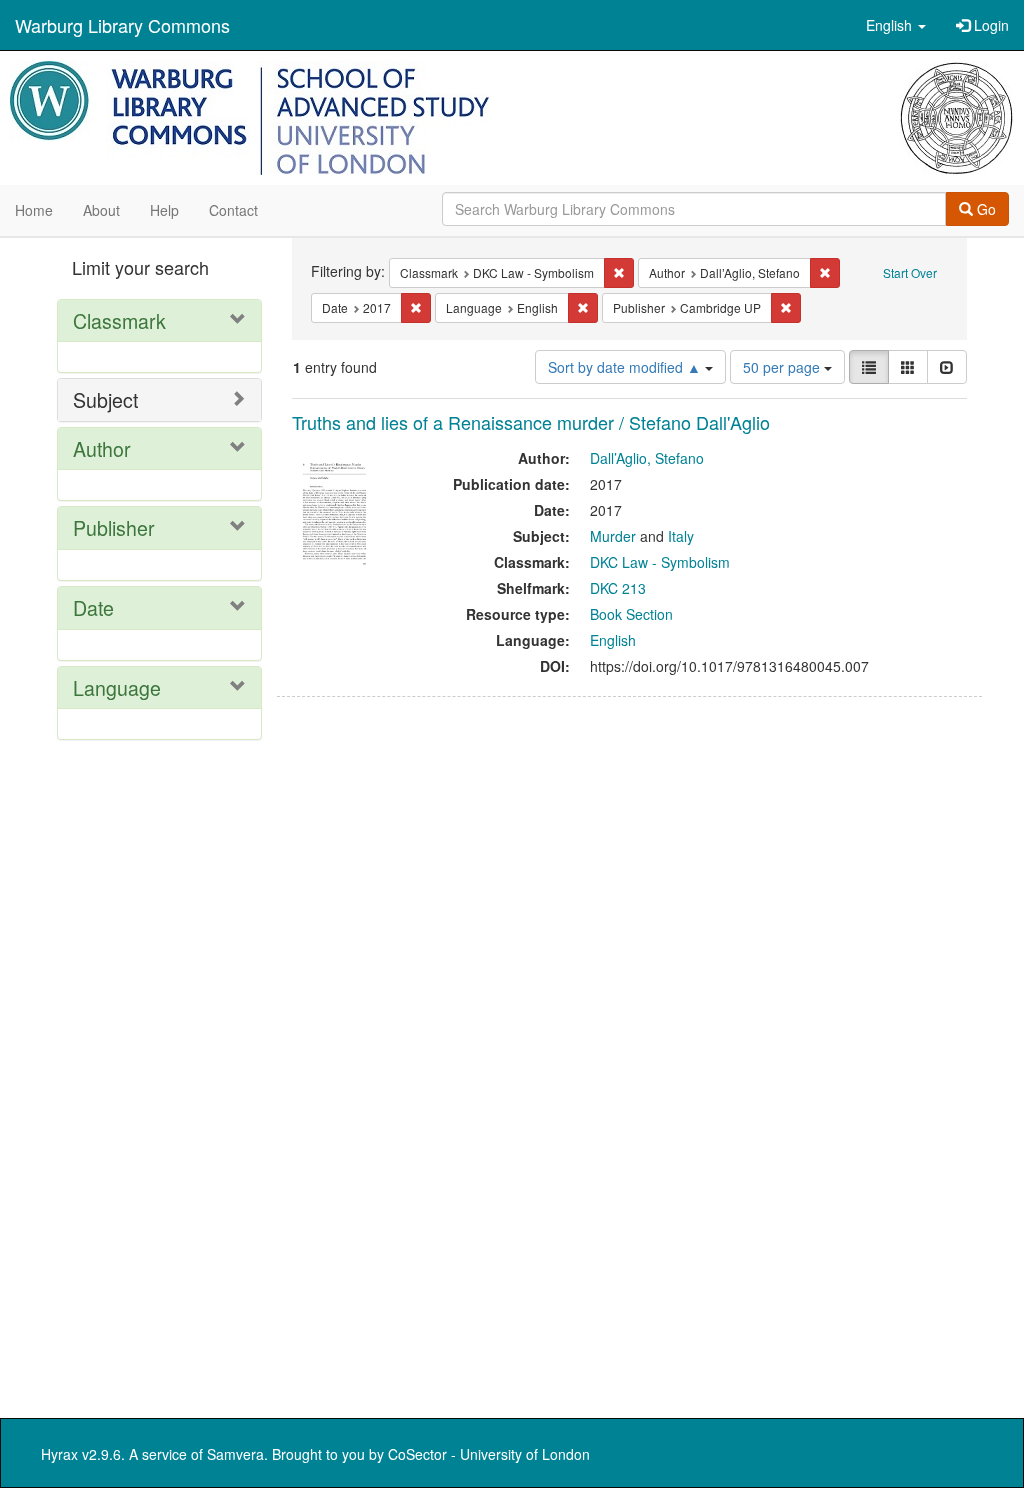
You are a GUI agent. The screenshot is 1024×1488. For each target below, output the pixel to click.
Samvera (235, 1454)
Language (117, 687)
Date (93, 607)
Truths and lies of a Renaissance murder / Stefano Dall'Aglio (531, 422)
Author (102, 448)
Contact (233, 210)
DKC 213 (618, 588)
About (101, 210)
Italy (681, 536)
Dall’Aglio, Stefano (647, 458)
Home (34, 210)
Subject (105, 399)
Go (984, 209)
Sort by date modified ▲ (626, 367)
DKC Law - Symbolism (660, 562)
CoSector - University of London (489, 1454)
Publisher (114, 527)
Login (989, 25)
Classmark (119, 320)
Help (164, 210)
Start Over (910, 272)
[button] (896, 25)
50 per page (783, 367)
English (613, 640)
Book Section (631, 614)
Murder (613, 536)
